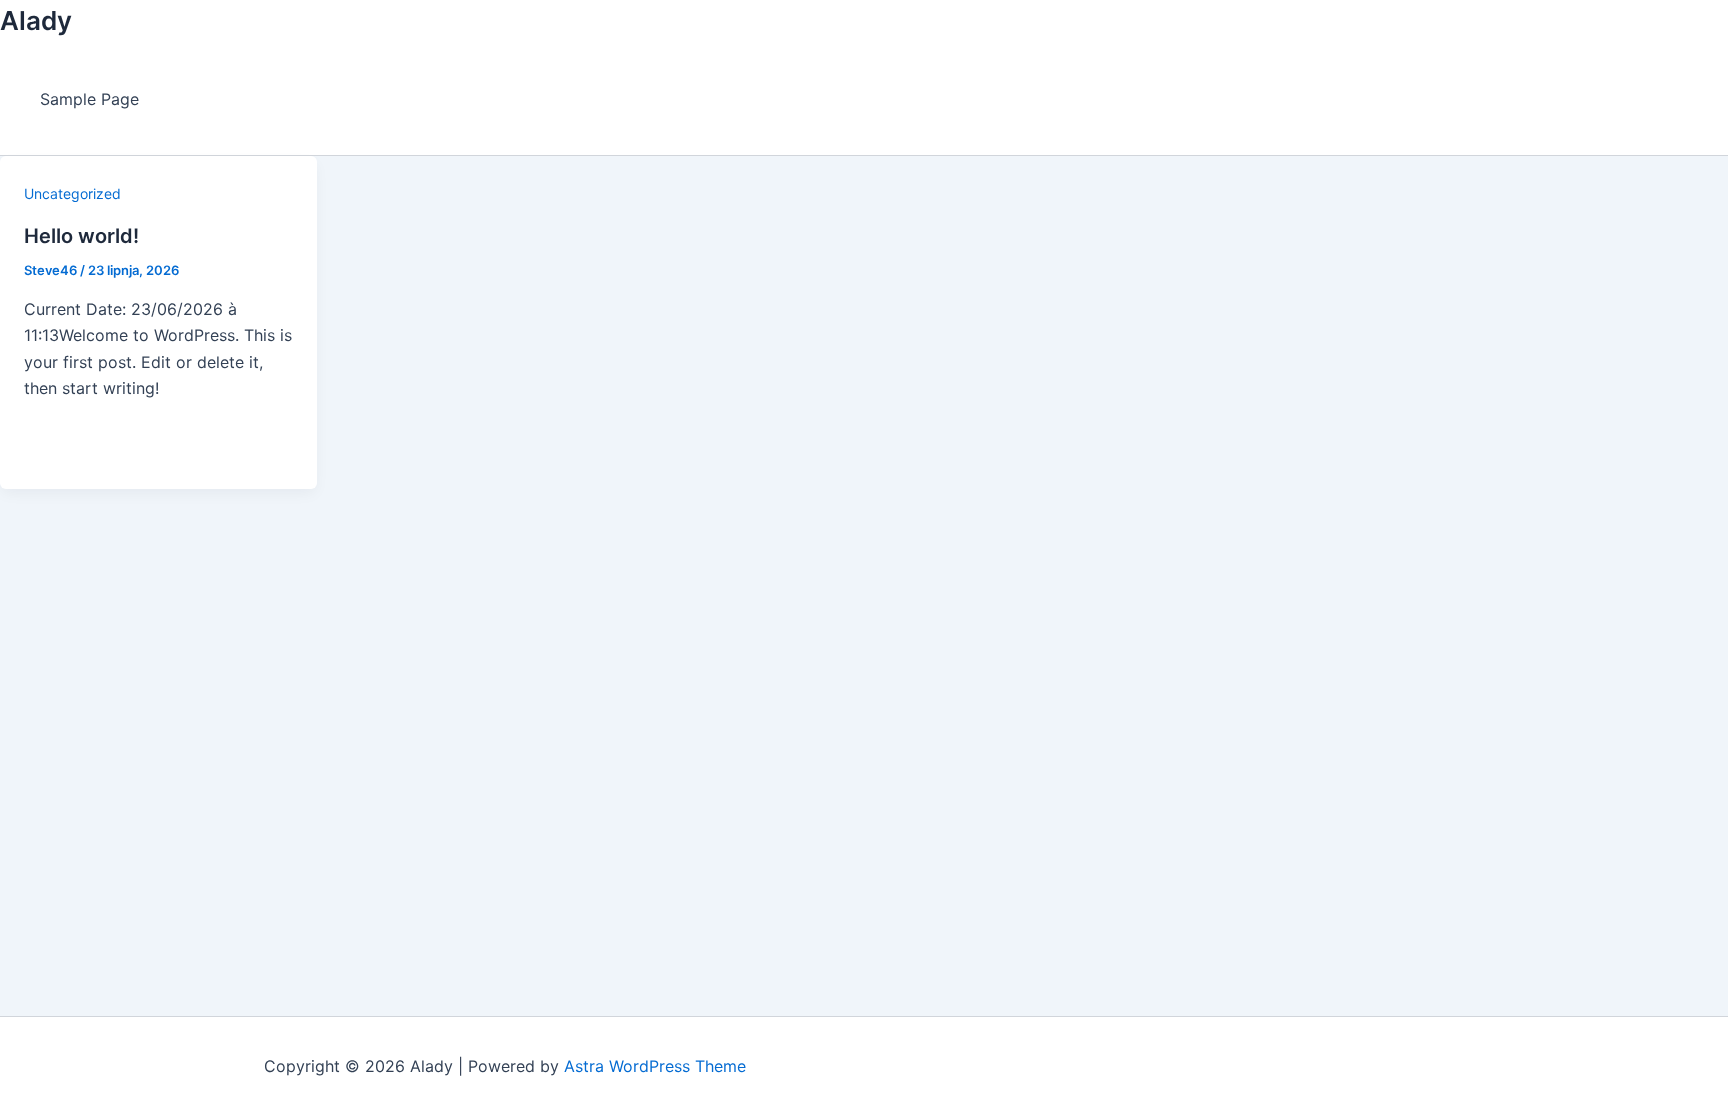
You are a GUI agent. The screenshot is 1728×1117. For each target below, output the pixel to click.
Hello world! (81, 236)
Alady (36, 20)
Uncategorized (72, 193)
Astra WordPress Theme (655, 1066)
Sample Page (89, 99)
